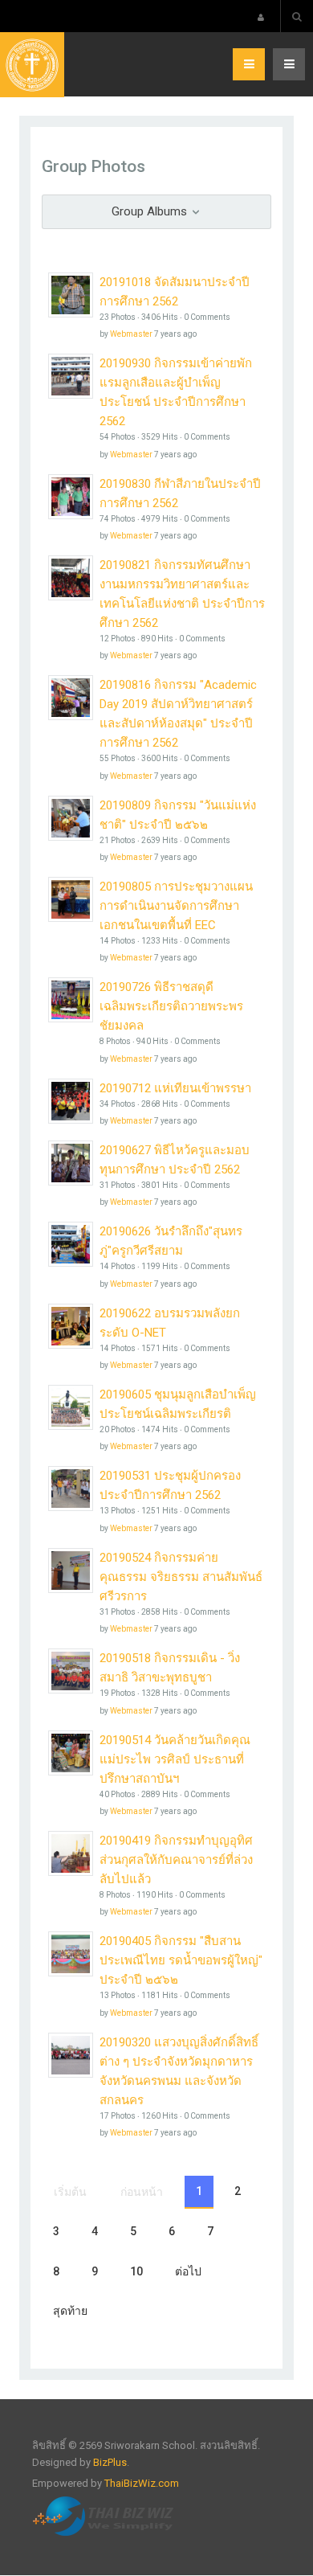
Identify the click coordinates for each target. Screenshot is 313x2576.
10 (136, 2271)
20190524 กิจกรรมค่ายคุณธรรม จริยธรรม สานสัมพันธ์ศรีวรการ (181, 1577)
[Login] (261, 17)
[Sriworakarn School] (32, 65)
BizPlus (110, 2462)
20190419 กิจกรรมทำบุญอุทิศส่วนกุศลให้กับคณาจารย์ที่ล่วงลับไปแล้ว (176, 1860)
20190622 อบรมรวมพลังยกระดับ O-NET (170, 1323)
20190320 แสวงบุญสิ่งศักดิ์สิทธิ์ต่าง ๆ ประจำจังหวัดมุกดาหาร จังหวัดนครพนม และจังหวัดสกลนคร (179, 2071)
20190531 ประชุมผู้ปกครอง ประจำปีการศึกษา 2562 (170, 1485)
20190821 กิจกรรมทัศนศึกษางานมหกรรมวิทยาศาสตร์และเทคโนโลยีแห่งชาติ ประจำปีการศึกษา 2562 (182, 594)
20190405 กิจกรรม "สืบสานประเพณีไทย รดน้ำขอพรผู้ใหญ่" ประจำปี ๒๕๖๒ (181, 1960)
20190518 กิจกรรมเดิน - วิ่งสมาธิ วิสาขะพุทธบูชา (170, 1668)
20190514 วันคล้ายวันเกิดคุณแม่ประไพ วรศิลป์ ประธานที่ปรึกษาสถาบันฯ (175, 1759)
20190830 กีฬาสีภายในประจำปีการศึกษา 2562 (180, 493)
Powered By (105, 2517)
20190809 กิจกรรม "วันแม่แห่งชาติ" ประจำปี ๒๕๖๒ (178, 815)
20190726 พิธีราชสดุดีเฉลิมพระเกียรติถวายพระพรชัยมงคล (171, 1006)
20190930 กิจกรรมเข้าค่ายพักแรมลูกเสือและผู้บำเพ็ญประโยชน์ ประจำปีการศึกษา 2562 (176, 392)
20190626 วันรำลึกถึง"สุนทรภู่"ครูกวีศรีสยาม (171, 1241)
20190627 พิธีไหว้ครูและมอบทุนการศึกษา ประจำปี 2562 (175, 1160)
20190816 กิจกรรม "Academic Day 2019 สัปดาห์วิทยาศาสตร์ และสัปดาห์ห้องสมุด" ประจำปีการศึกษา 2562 (178, 714)
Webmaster (131, 334)
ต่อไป (188, 2271)
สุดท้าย (70, 2311)
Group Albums (151, 211)
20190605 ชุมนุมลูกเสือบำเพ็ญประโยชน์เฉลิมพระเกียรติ (178, 1404)
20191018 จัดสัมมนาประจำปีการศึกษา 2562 (175, 292)
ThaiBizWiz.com (142, 2483)
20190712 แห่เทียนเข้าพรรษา (175, 1088)
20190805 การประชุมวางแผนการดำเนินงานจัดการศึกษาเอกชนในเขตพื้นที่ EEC (176, 906)
